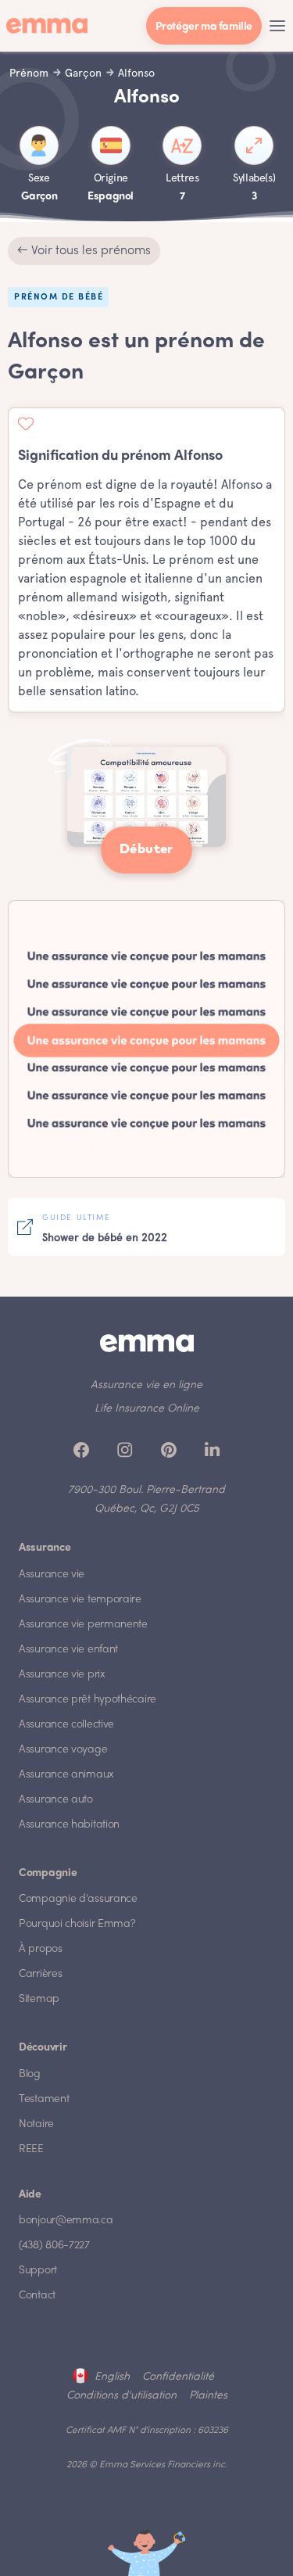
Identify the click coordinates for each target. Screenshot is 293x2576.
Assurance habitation (69, 1825)
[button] (277, 26)
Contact (37, 2296)
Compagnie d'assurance (78, 1899)
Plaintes (208, 2396)
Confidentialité (178, 2377)
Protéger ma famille (204, 27)
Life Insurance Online (147, 1409)
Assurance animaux (66, 1775)
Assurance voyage (63, 1750)
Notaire (36, 2124)
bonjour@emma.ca (66, 2221)
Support (38, 2271)
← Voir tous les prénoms (84, 251)
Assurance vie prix (62, 1675)
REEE (31, 2149)
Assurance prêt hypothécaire (88, 1700)
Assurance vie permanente (83, 1625)
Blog (30, 2074)
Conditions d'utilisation (121, 2396)
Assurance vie (52, 1575)
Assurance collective (66, 1725)
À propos (41, 1949)
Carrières (40, 1974)
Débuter (146, 850)
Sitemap (39, 1999)
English (112, 2377)
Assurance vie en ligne (146, 1385)
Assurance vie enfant (68, 1650)
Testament (44, 2099)
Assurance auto (56, 1800)
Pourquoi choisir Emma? (77, 1924)
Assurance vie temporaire (80, 1600)
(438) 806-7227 (54, 2246)
